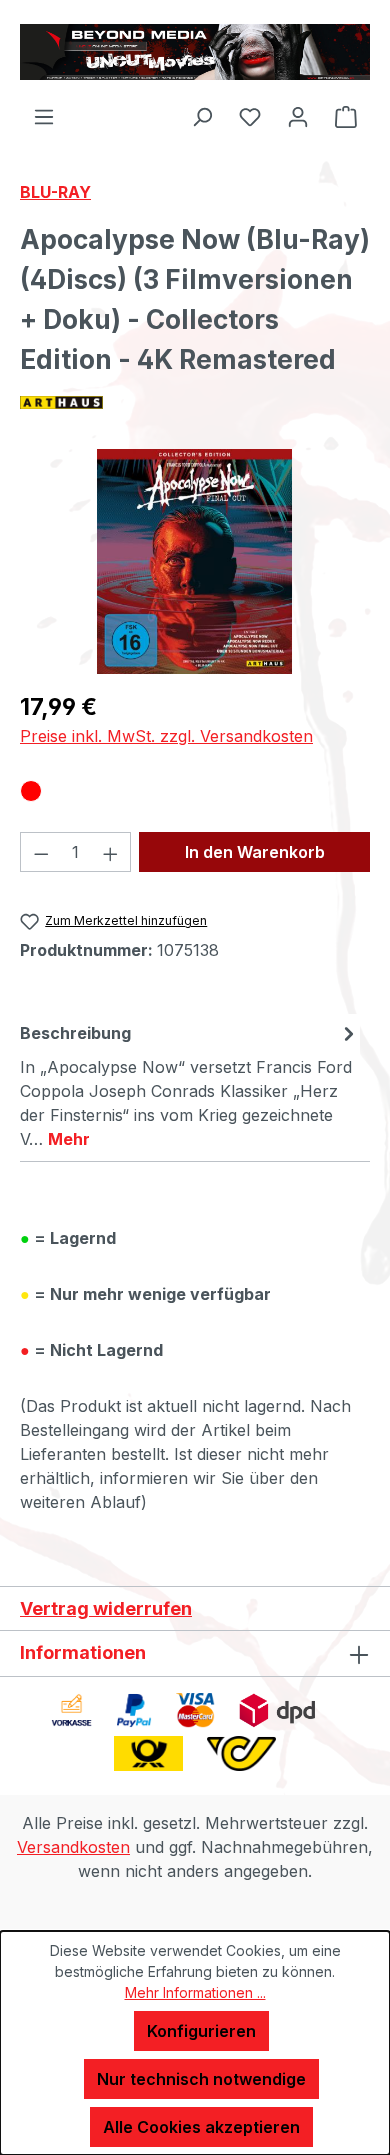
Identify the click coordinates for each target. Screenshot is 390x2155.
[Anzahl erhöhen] (111, 852)
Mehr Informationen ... (195, 1992)
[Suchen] (202, 116)
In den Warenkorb (255, 852)
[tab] (190, 1085)
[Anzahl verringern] (41, 852)
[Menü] (44, 116)
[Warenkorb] (346, 116)
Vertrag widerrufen (106, 1608)
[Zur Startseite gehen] (195, 52)
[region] (195, 561)
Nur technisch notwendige (201, 2079)
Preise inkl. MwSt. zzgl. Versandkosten (166, 736)
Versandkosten (73, 1847)
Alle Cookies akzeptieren (201, 2127)
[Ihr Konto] (298, 116)
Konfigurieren (201, 2031)
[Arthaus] (195, 402)
